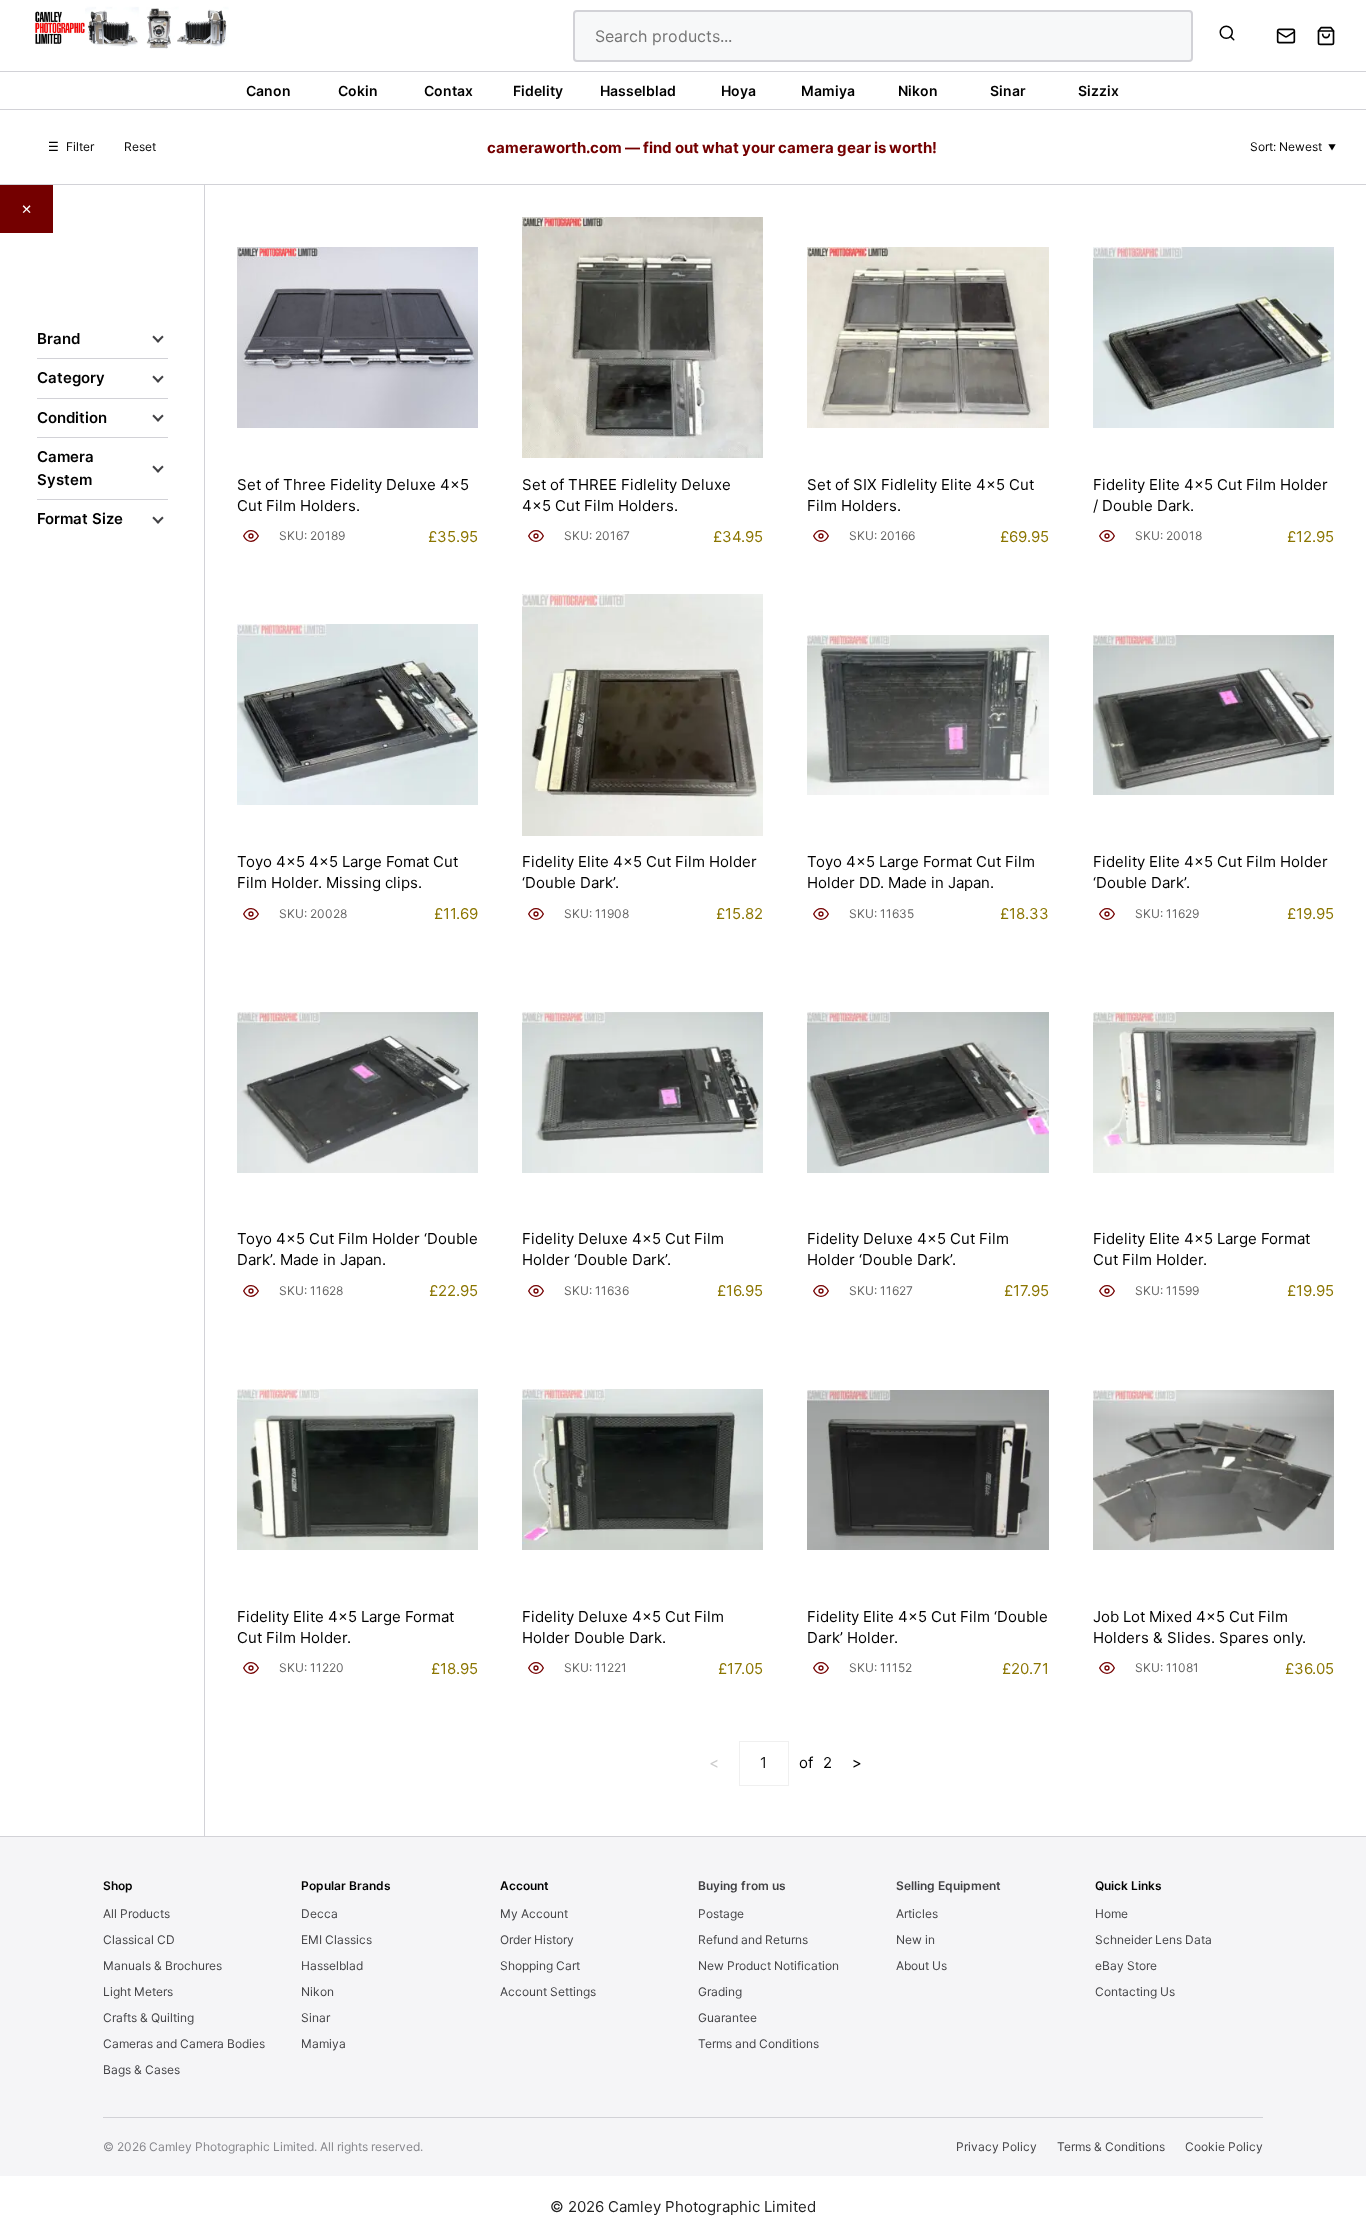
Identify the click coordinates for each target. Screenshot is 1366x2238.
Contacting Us (1135, 1991)
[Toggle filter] (158, 339)
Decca (319, 1913)
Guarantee (727, 2017)
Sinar (315, 2017)
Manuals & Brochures (162, 1965)
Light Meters (138, 1991)
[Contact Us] (1286, 36)
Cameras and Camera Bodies (184, 2043)
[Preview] (251, 536)
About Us (921, 1965)
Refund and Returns (753, 1939)
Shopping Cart (540, 1965)
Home (1111, 1913)
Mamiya (323, 2043)
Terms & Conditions (1111, 2146)
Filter (71, 146)
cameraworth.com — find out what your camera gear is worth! (712, 147)
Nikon (317, 1991)
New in (915, 1939)
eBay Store (1126, 1965)
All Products (136, 1913)
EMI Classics (336, 1939)
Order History (537, 1939)
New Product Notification (768, 1965)
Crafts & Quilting (148, 2017)
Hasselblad (332, 1965)
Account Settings (548, 1991)
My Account (534, 1913)
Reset (140, 146)
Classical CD (139, 1939)
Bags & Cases (141, 2069)
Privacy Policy (996, 2146)
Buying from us (742, 1885)
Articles (917, 1913)
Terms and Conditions (758, 2043)
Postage (721, 1913)
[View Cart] (1326, 36)
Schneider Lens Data (1153, 1939)
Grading (720, 1991)
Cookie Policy (1224, 2146)
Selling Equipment (948, 1885)
